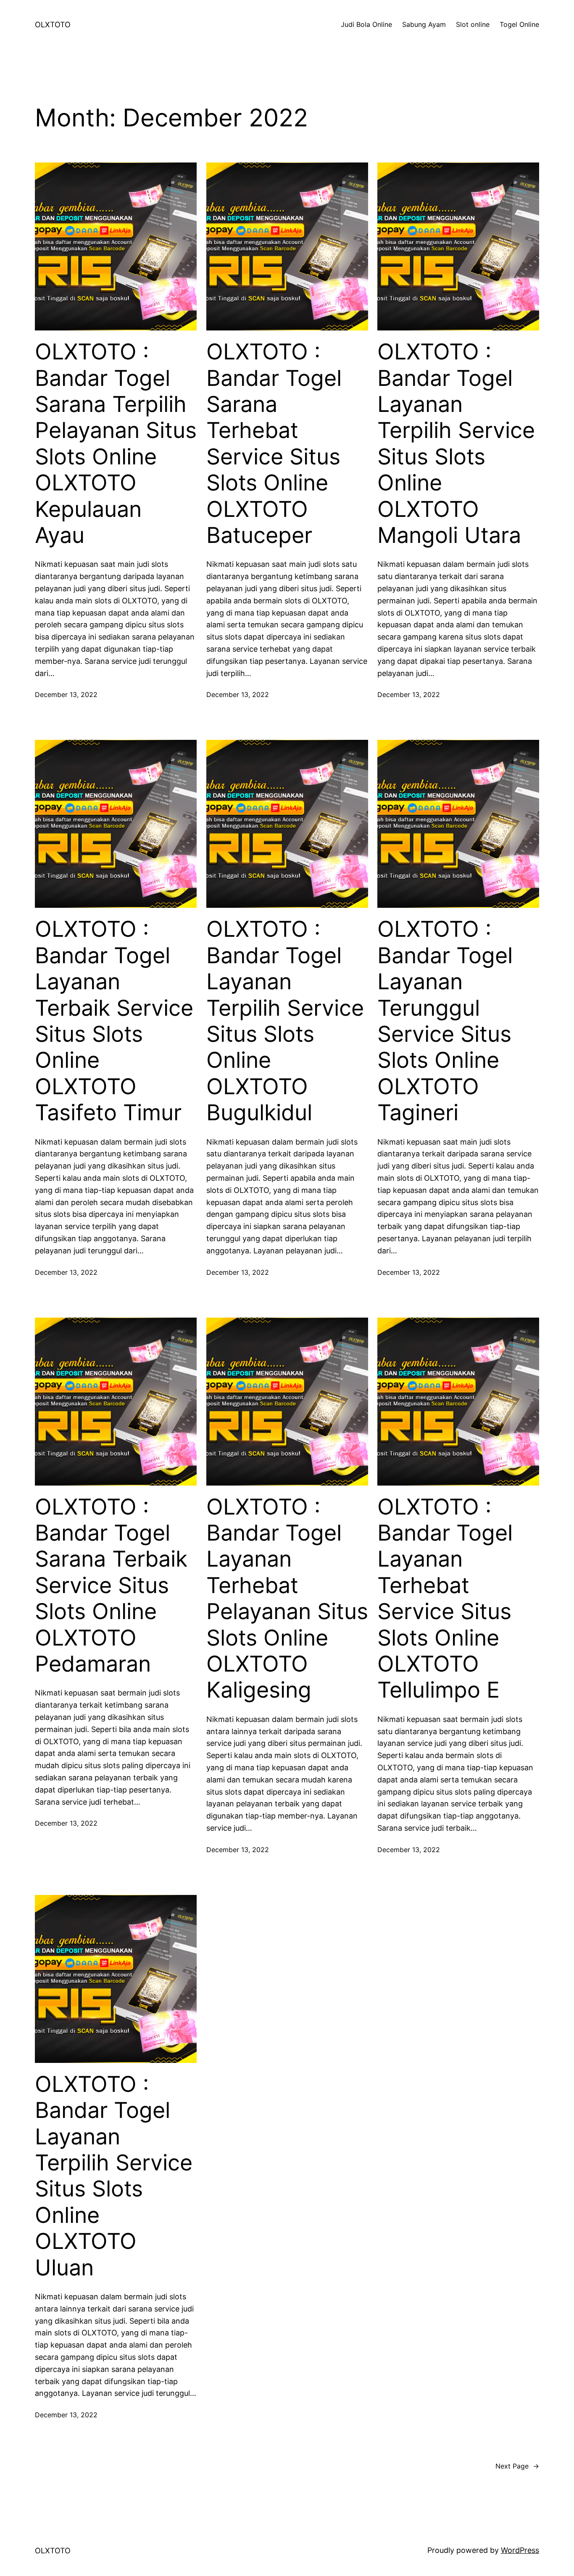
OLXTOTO (53, 25)
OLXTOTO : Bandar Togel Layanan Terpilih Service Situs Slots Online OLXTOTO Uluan (114, 2176)
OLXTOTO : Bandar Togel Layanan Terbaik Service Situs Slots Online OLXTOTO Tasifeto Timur (114, 1021)
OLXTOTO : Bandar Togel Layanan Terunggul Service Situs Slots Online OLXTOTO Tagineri (445, 1021)
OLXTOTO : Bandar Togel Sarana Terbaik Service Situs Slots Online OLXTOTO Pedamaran (111, 1585)
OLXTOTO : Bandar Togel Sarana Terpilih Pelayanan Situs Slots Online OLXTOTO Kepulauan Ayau (116, 444)
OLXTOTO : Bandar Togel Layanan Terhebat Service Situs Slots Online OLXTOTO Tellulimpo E (445, 1599)
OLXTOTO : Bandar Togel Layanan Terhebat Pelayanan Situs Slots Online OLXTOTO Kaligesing (287, 1599)
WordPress (520, 2550)
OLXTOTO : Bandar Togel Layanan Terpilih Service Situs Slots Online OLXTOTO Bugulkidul (285, 1021)
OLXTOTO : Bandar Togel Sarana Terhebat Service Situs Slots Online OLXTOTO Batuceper (274, 444)
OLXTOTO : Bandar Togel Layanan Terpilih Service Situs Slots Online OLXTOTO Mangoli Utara (456, 444)
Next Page (517, 2466)
